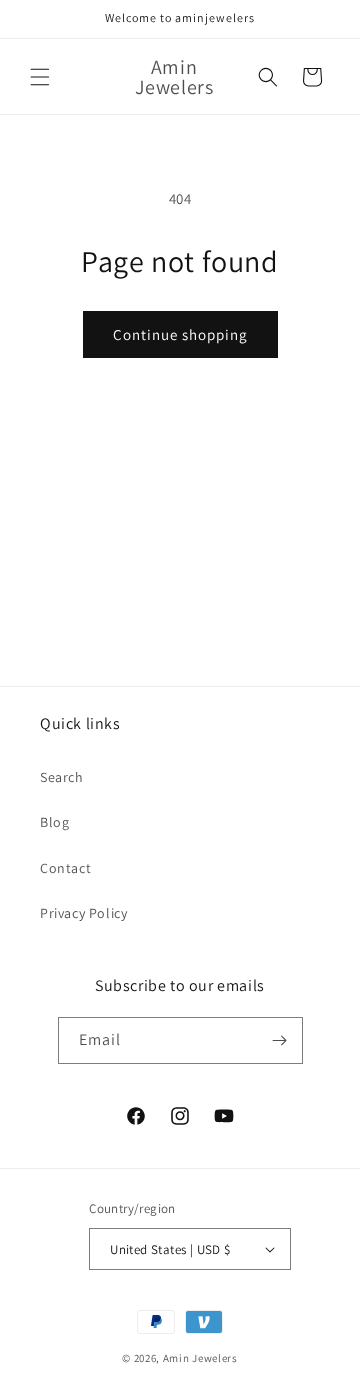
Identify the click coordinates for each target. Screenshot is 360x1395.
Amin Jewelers (200, 1358)
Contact (65, 868)
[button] (40, 77)
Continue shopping (180, 334)
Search (62, 777)
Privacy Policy (83, 913)
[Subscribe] (280, 1040)
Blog (54, 822)
